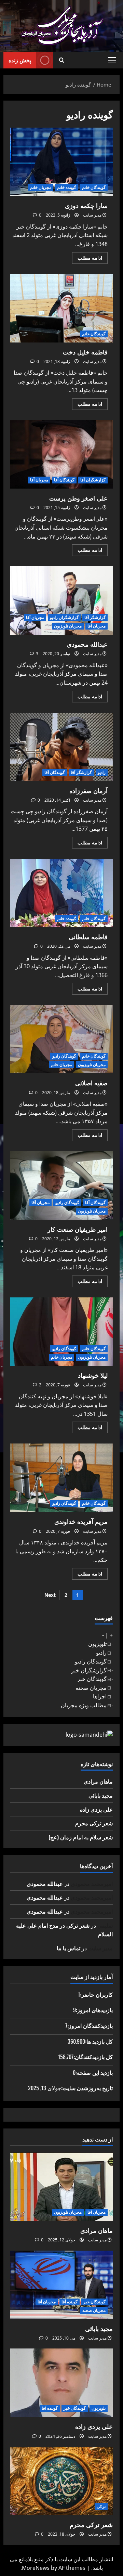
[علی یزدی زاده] (61, 2383)
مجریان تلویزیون (68, 626)
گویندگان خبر (92, 1679)
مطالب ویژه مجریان (84, 1705)
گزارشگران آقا (93, 480)
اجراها (100, 1696)
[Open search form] (62, 60)
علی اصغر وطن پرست (61, 454)
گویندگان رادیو (64, 1056)
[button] (112, 60)
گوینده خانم (67, 187)
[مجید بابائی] (61, 2285)
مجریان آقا (39, 480)
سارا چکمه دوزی (61, 162)
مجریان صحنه (91, 1688)
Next (50, 1595)
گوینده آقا (70, 2302)
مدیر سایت (92, 215)
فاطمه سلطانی (61, 893)
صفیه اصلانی (61, 1039)
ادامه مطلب (87, 259)
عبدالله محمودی (61, 600)
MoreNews (36, 2568)
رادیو (102, 772)
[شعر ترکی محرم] (61, 2481)
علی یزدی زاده (96, 1809)
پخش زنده (20, 60)
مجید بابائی (101, 1795)
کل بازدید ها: (99, 2041)
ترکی (101, 2506)
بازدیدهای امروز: (94, 2010)
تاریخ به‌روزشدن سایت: (87, 2088)
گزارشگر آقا (95, 617)
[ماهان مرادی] (61, 2187)
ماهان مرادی (98, 1781)
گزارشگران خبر (89, 1670)
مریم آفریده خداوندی (61, 1478)
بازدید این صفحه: (94, 2072)
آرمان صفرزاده (61, 747)
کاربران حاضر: (96, 1994)
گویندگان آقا (64, 480)
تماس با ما (69, 1948)
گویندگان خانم (94, 187)
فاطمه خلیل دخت (61, 308)
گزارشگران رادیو (64, 617)
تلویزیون (97, 1644)
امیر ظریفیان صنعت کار (61, 1186)
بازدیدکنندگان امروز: (90, 2025)
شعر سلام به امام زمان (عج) (81, 1837)
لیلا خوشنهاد (61, 1332)
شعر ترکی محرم (94, 1823)
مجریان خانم (41, 187)
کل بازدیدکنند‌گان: (93, 2057)
